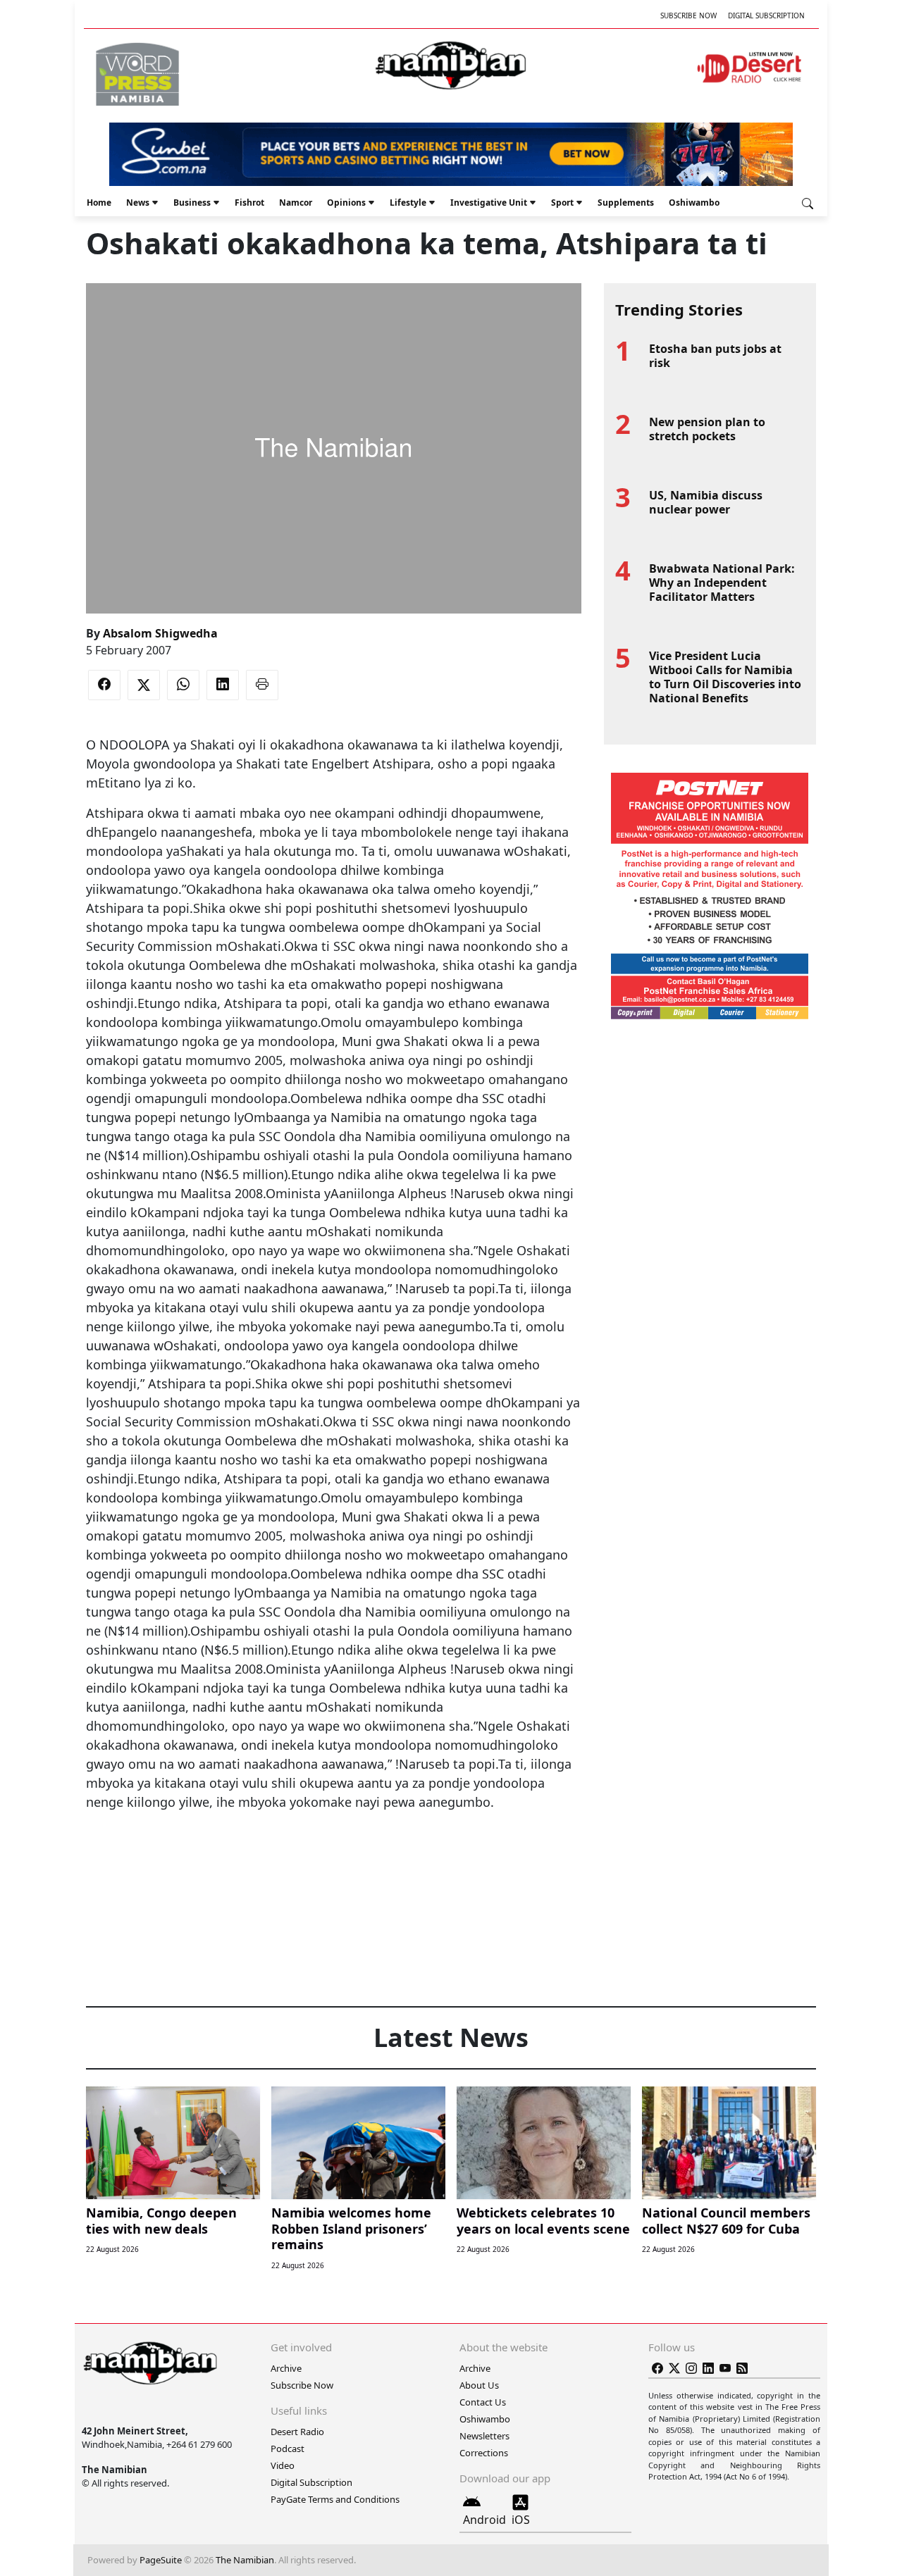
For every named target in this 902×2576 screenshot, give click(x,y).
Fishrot (249, 203)
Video (283, 2465)
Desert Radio (297, 2432)
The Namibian (245, 2560)
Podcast (288, 2449)
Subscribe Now (688, 15)
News (138, 203)
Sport (562, 203)
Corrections (484, 2453)
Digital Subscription (766, 15)
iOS (521, 2520)
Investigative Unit (489, 203)
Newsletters (484, 2436)
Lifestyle (408, 203)
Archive (286, 2368)
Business (192, 203)
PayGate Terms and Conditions (335, 2499)
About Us (479, 2385)
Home (99, 203)
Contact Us (483, 2402)
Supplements (626, 203)
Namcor (296, 203)
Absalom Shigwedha (160, 633)
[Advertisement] (333, 1855)
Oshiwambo (694, 203)
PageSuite (161, 2560)
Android (484, 2520)
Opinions (346, 203)
